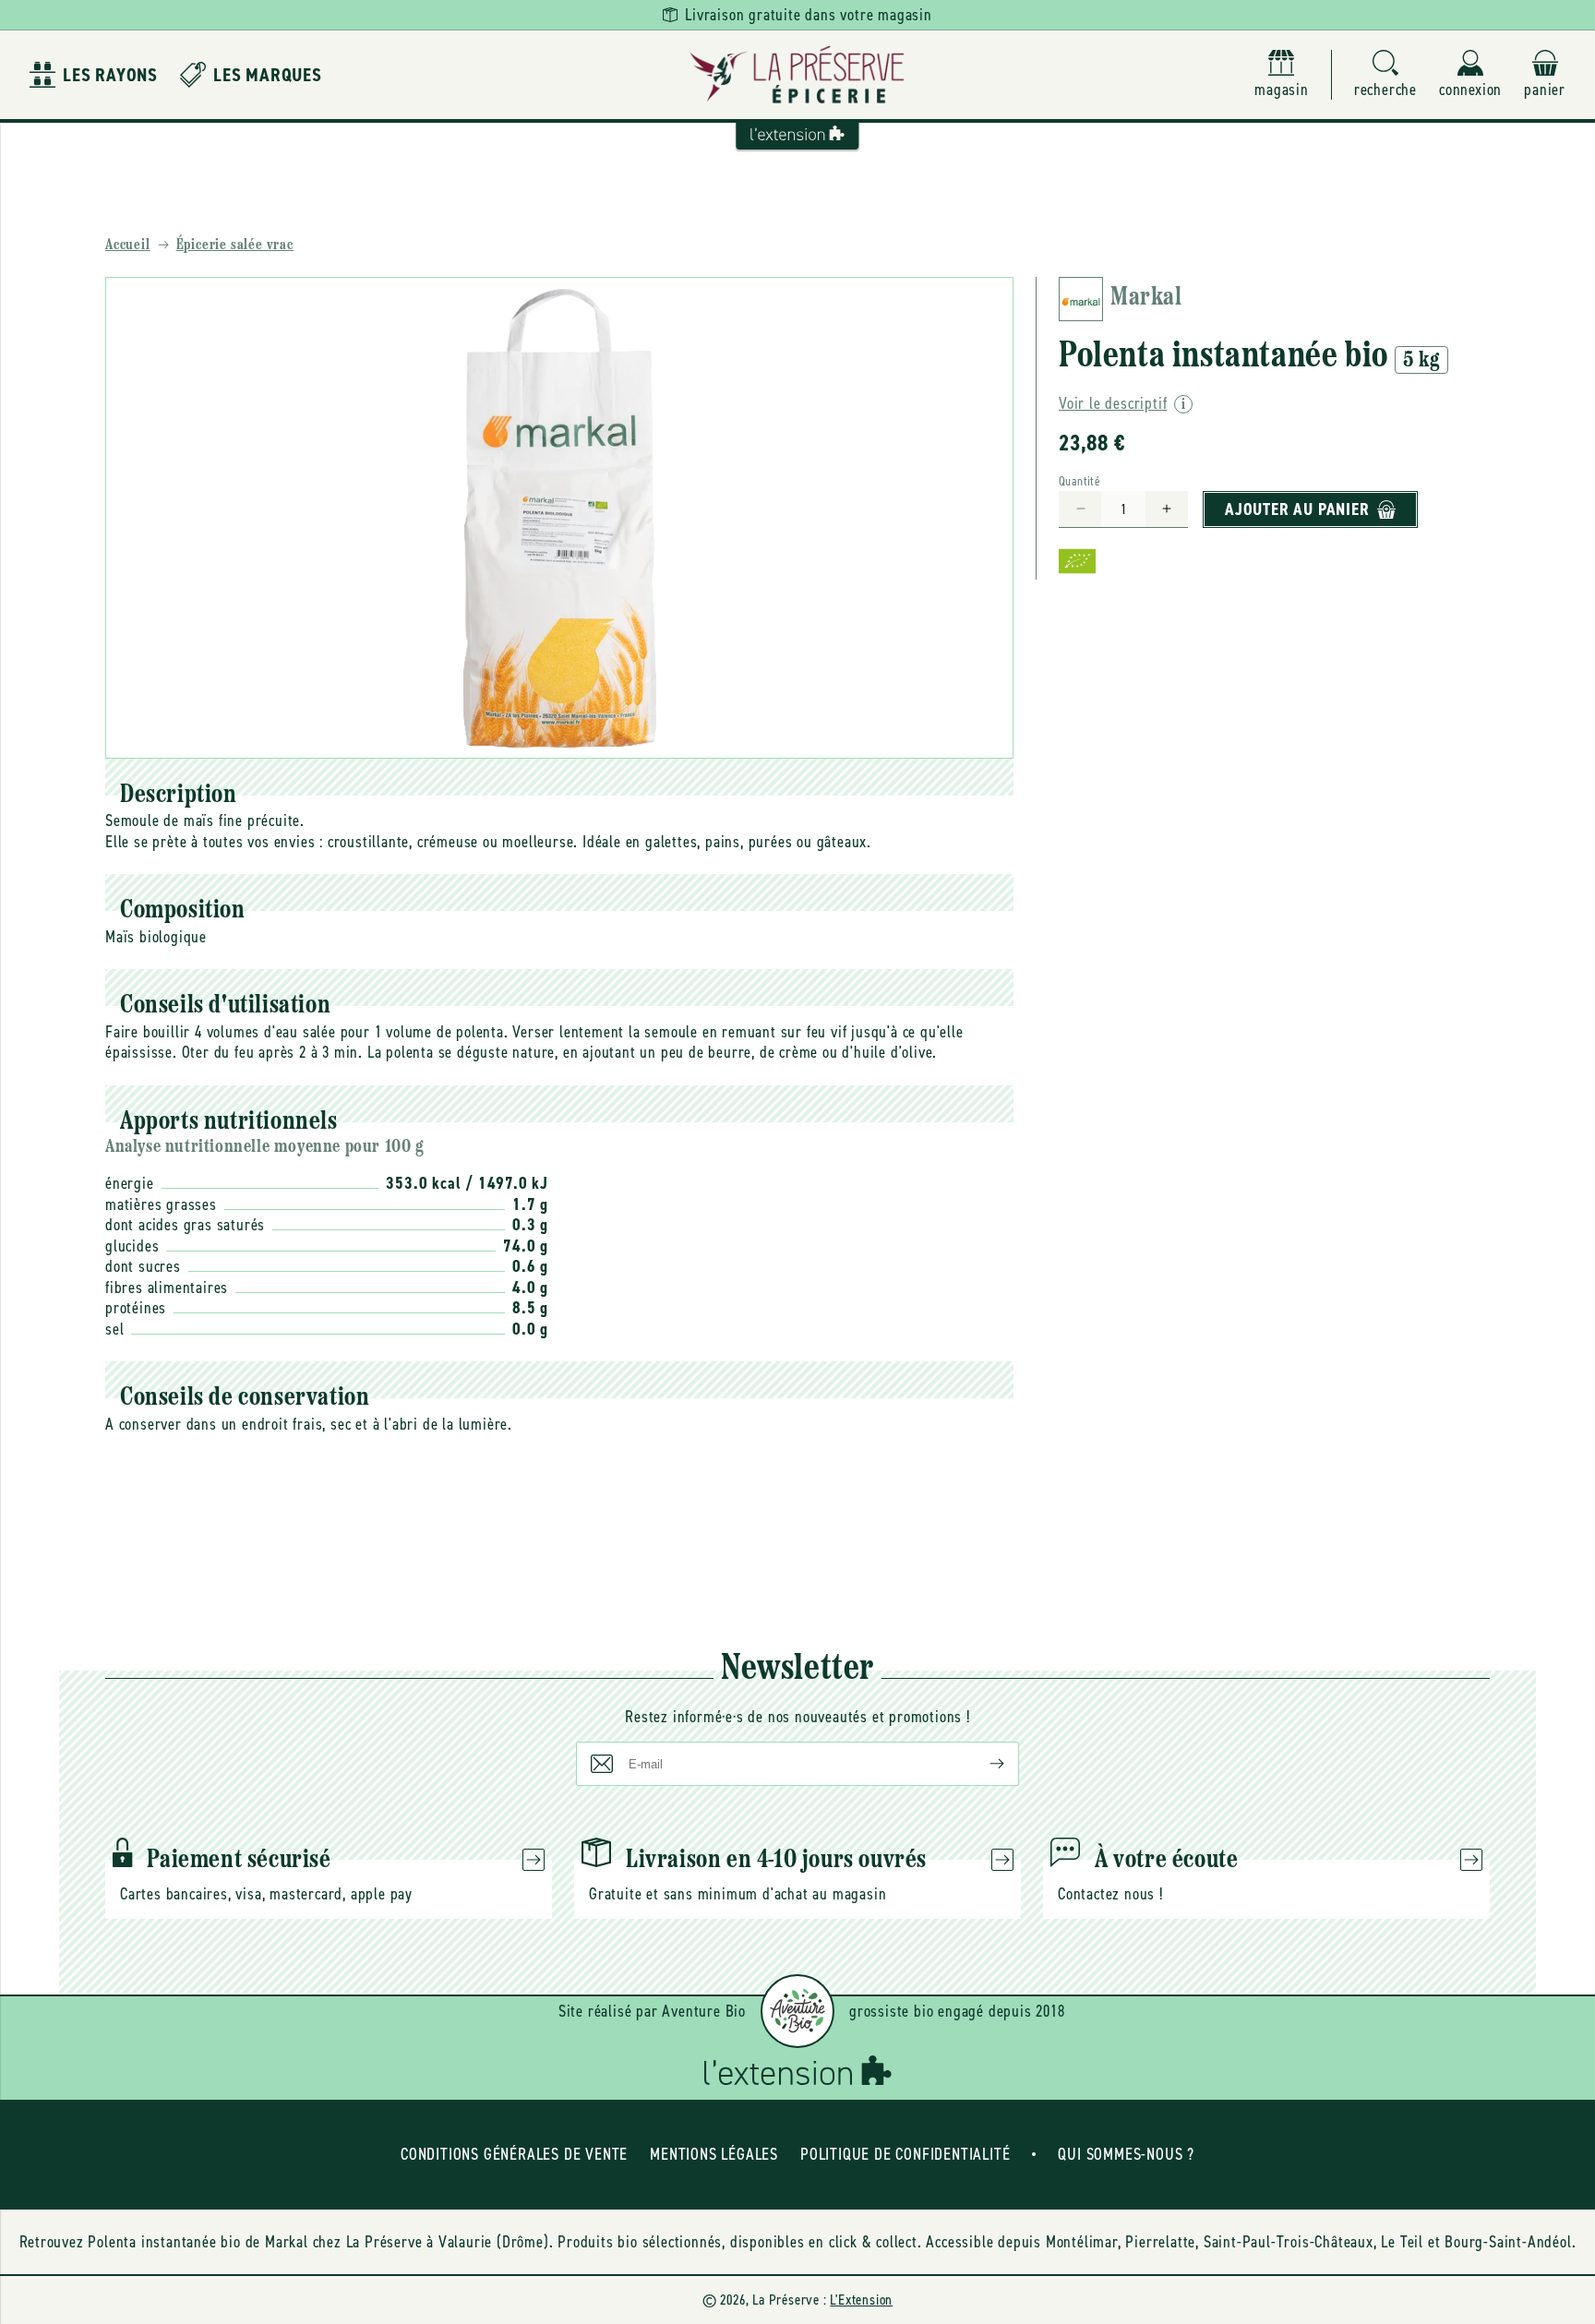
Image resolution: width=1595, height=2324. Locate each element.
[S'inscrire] (982, 1764)
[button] (1385, 75)
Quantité (1079, 481)
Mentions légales (714, 2154)
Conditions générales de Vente (514, 2154)
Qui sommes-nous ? (1126, 2154)
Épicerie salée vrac (235, 246)
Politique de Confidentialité (905, 2154)
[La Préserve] (797, 75)
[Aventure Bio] (797, 2011)
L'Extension (861, 2300)
